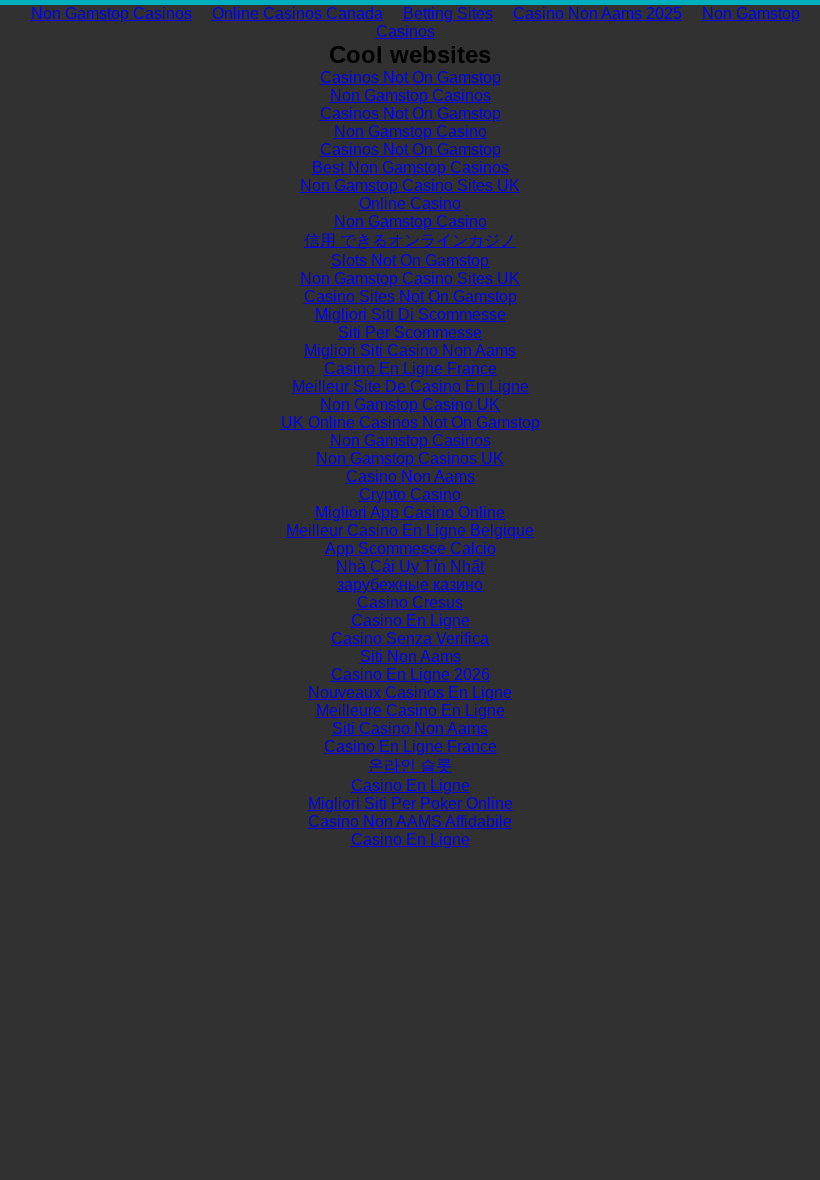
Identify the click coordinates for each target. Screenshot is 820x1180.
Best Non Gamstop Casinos (410, 167)
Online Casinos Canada (297, 13)
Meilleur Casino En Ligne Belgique (410, 530)
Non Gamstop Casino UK (410, 404)
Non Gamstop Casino (410, 131)
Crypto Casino (410, 494)
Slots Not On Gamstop (410, 260)
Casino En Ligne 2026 (410, 674)
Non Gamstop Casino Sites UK (410, 185)
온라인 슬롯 (410, 765)
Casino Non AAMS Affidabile (410, 821)
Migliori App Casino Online (410, 512)
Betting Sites (448, 13)
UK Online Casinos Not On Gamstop (410, 422)
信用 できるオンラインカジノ (410, 240)
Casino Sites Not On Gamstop (410, 296)
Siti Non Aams (410, 656)
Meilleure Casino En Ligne (410, 710)
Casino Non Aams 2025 (597, 13)
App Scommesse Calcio (410, 548)
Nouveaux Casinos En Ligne (410, 692)
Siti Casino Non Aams (410, 728)
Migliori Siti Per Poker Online (410, 803)
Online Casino (410, 203)
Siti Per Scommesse (410, 332)
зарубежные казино (410, 584)
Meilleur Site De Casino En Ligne (410, 386)
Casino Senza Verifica (410, 638)
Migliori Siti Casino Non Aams (410, 350)
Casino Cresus (410, 602)
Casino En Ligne (410, 620)
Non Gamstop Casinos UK (410, 458)
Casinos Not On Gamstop (410, 77)
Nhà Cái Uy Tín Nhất (410, 566)
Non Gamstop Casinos (111, 13)
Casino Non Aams (410, 476)
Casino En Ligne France (410, 368)
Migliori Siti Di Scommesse (410, 314)
